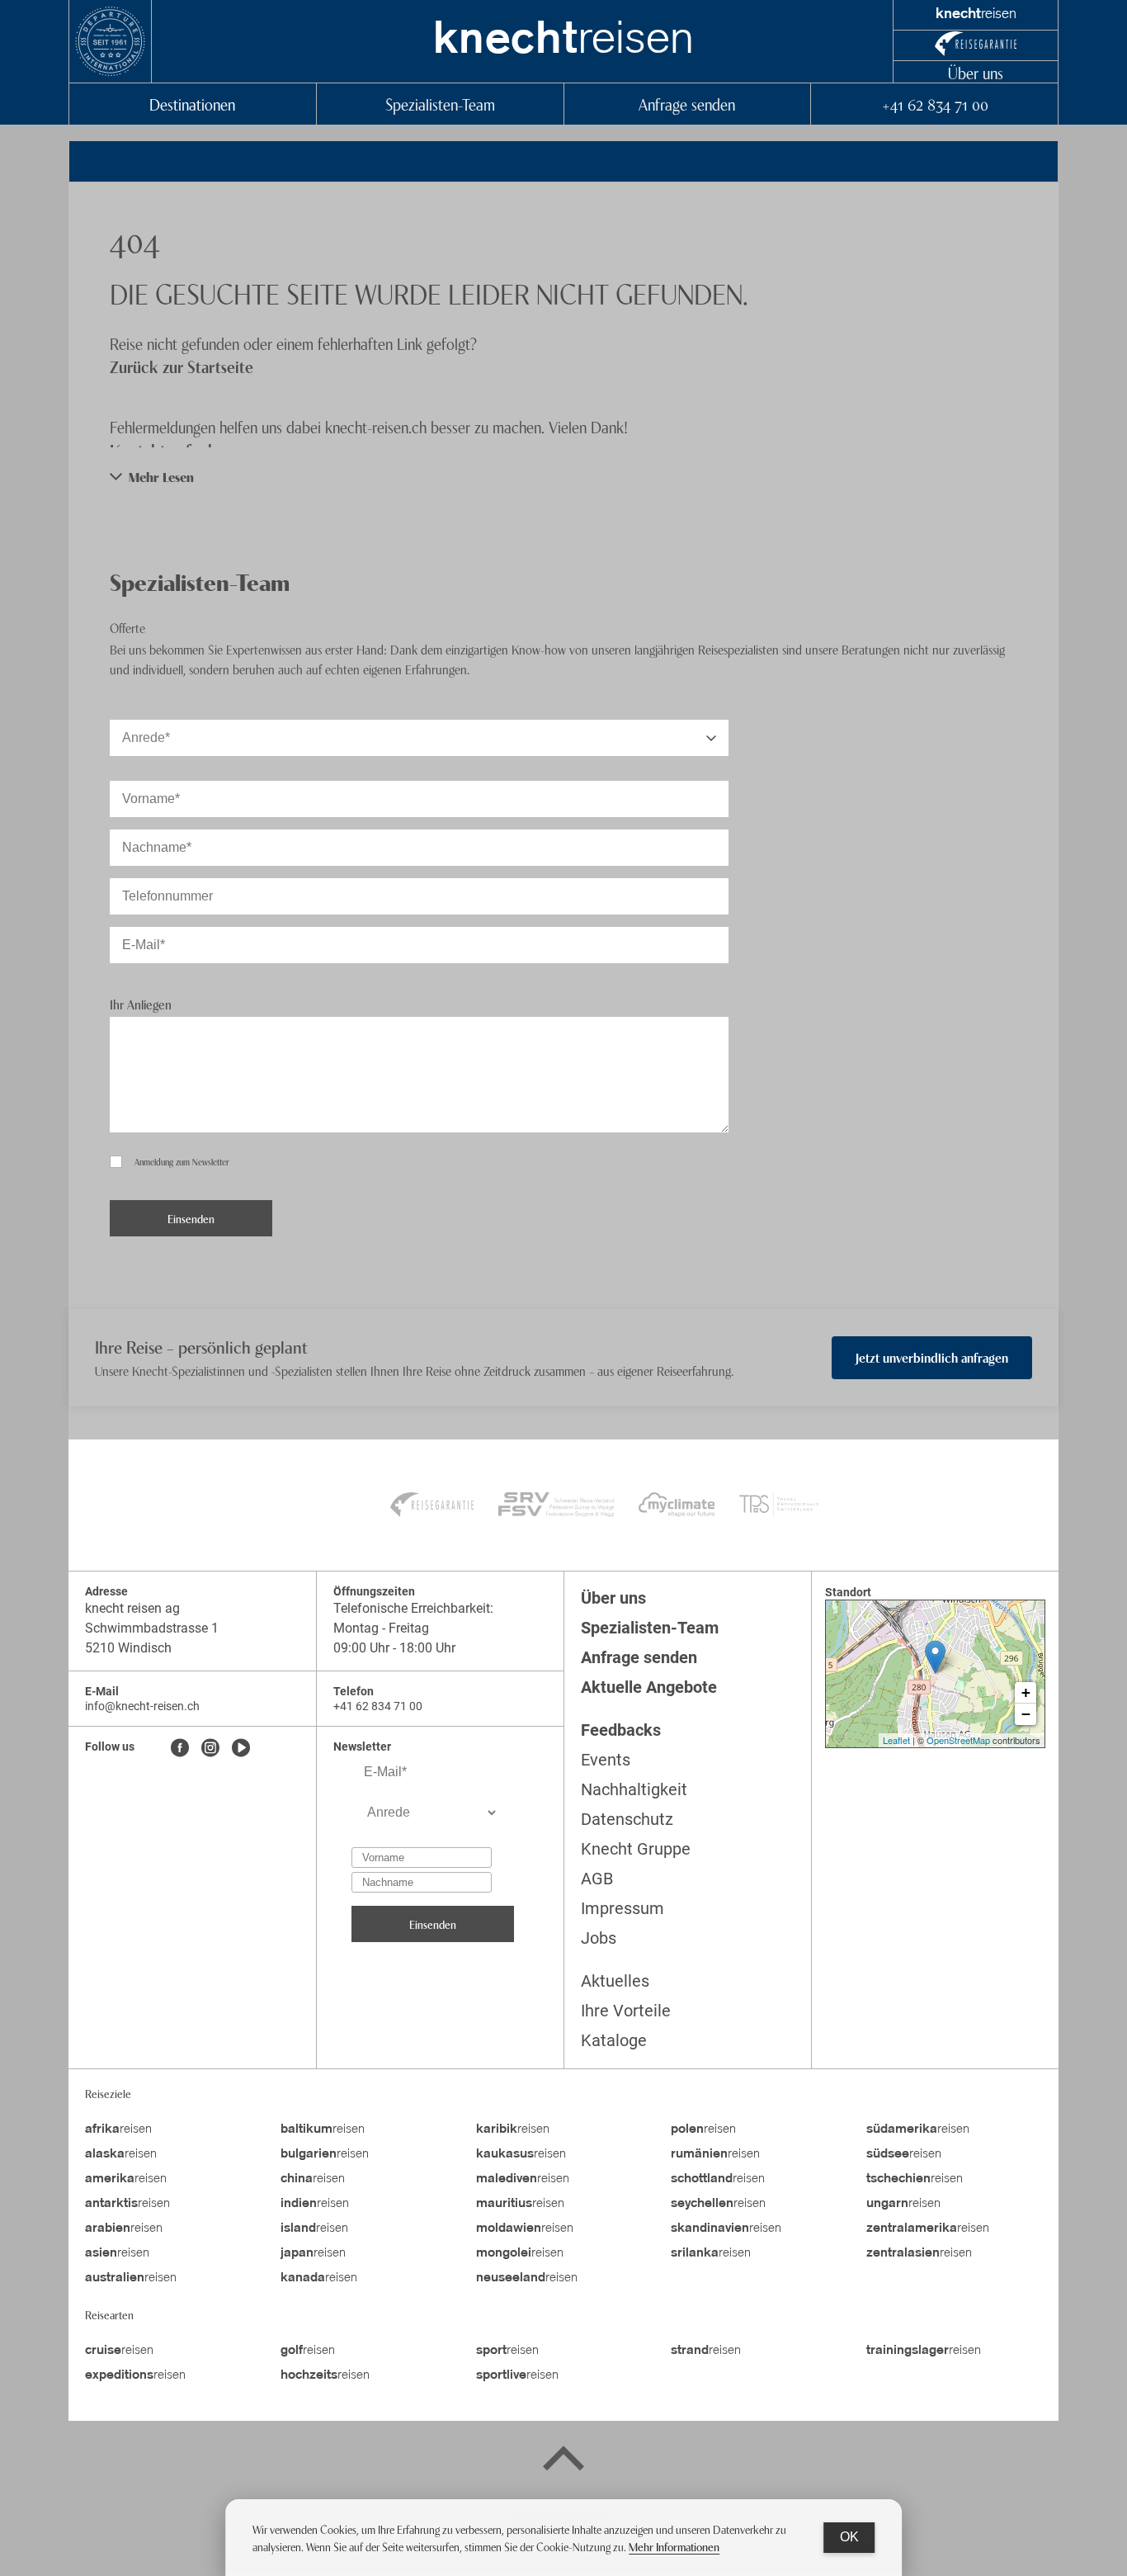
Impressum (622, 1908)
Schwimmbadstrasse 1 (152, 1628)
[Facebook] (180, 1749)
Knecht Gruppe (636, 1849)
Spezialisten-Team (440, 104)
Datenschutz (627, 1819)
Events (606, 1760)
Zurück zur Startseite (182, 366)
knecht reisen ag (132, 1608)
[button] (563, 477)
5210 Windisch (128, 1648)
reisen (563, 41)
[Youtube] (241, 1749)
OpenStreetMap (958, 1740)
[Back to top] (563, 2461)
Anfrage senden (687, 104)
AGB (597, 1879)
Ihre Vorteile (626, 2011)
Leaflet (896, 1740)
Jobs (599, 1938)
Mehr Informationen (674, 2546)
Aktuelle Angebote (649, 1687)
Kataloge (614, 2040)
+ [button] (1026, 1692)
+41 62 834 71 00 (935, 104)
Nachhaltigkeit (634, 1789)
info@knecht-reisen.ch (142, 1706)
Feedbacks (621, 1730)
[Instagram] (210, 1749)
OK (849, 2537)
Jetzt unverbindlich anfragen (932, 1357)
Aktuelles (615, 1981)
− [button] (1026, 1714)
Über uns (976, 72)
